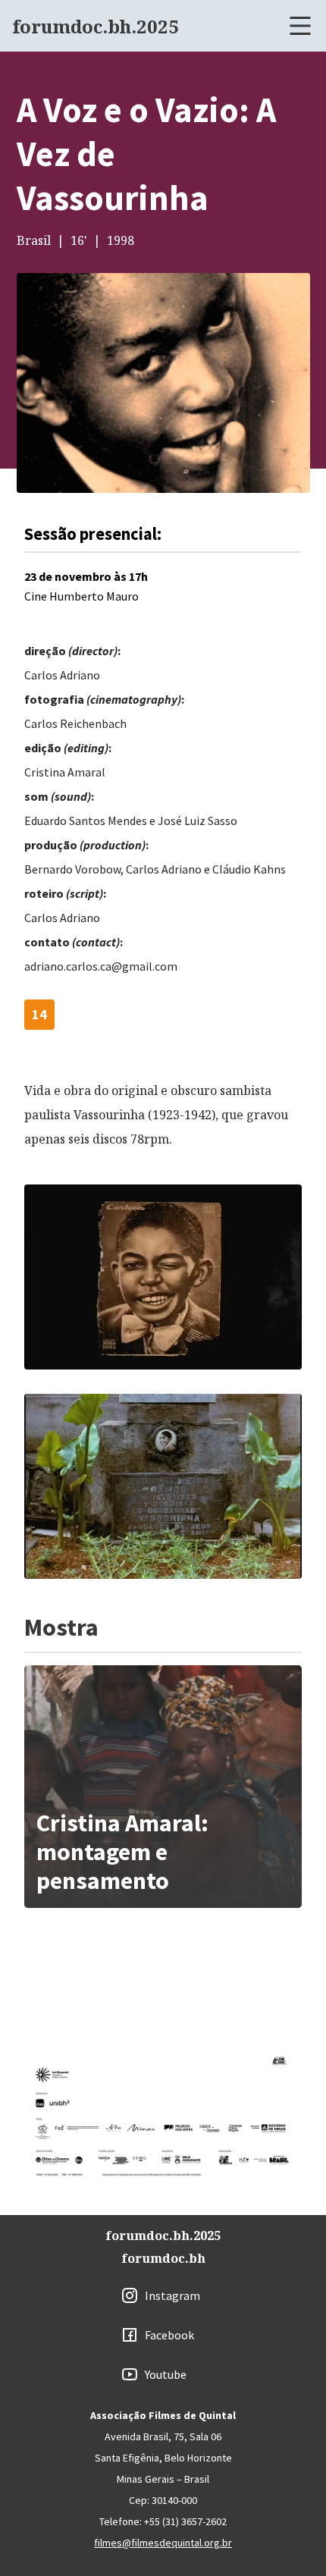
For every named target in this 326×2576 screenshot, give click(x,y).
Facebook (169, 2335)
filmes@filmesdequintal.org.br (163, 2543)
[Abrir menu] (300, 26)
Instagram (172, 2295)
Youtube (166, 2374)
